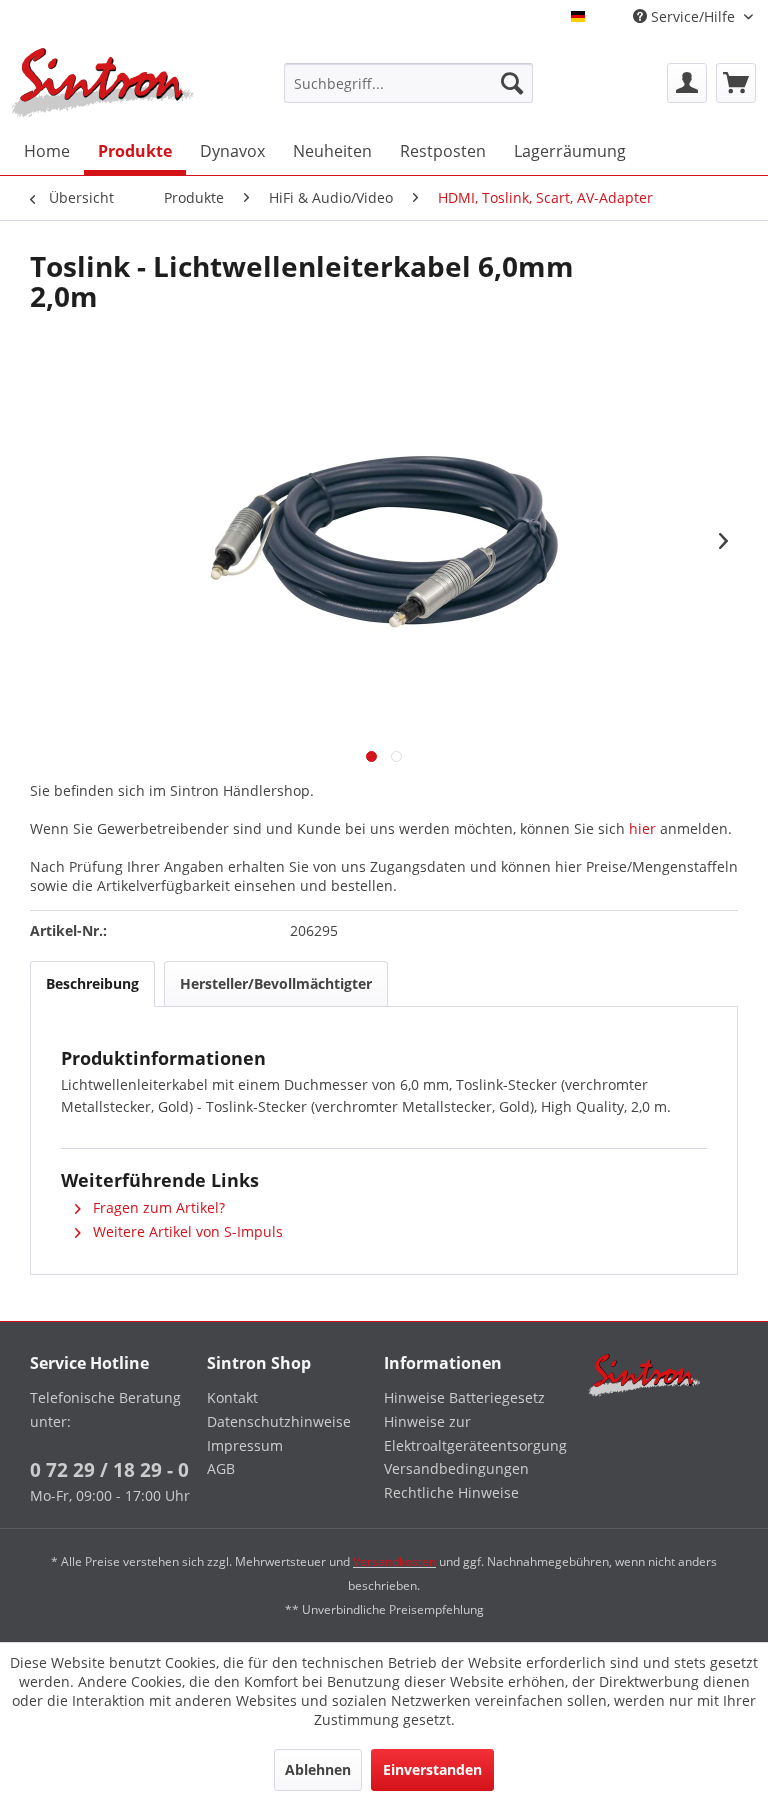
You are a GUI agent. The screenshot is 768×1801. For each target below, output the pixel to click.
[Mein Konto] (687, 83)
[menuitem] (409, 83)
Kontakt (232, 1397)
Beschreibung (92, 983)
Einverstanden (432, 1769)
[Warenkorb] (736, 83)
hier (642, 828)
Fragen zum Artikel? (157, 1207)
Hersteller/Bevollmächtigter (276, 983)
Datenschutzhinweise (279, 1421)
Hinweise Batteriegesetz (464, 1397)
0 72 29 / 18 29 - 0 (109, 1470)
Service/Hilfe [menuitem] (693, 16)
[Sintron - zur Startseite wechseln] (103, 82)
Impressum (245, 1445)
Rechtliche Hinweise (451, 1492)
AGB (221, 1468)
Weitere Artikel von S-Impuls (186, 1231)
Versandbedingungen (456, 1468)
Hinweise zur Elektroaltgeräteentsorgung (467, 1433)
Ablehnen (318, 1769)
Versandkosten (394, 1561)
